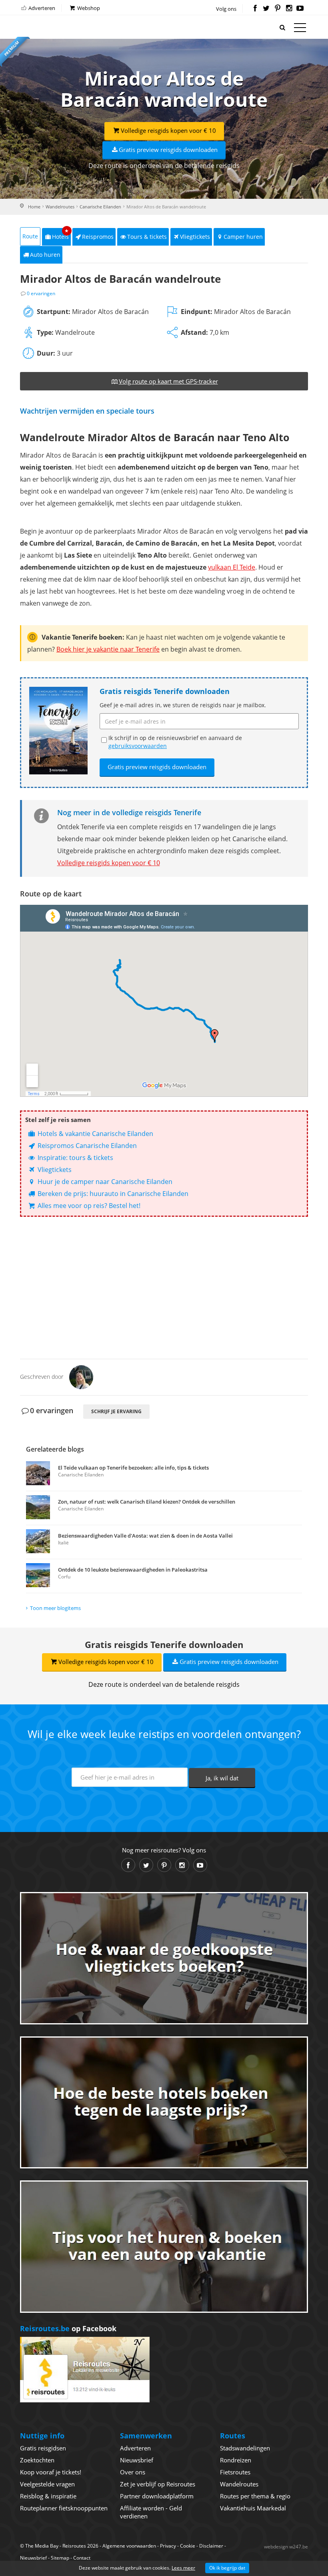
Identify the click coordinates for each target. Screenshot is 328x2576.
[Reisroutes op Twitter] (266, 9)
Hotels (61, 234)
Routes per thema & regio (255, 2496)
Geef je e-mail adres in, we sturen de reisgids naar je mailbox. (183, 705)
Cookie (188, 2546)
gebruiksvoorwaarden (138, 746)
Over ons (133, 2472)
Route (30, 236)
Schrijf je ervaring (116, 1411)
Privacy (168, 2546)
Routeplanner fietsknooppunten (64, 2508)
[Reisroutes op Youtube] (300, 9)
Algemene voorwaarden (129, 2546)
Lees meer (183, 2568)
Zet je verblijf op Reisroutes (158, 2484)
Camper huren (243, 237)
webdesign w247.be (286, 2547)
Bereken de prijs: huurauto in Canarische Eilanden (112, 1194)
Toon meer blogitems (55, 1608)
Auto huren (45, 255)
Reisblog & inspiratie (48, 2496)
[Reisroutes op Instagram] (289, 9)
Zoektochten (37, 2460)
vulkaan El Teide (232, 567)
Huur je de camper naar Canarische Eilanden (104, 1182)
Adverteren (41, 8)
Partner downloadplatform (157, 2496)
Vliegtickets (195, 237)
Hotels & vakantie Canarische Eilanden (95, 1134)
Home (34, 207)
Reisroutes (54, 28)
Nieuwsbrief (137, 2460)
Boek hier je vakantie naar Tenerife (108, 649)
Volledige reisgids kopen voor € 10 (168, 130)
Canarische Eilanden (100, 207)
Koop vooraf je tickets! (51, 2472)
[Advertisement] (164, 1285)
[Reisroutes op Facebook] (255, 9)
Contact (82, 2558)
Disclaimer (211, 2546)
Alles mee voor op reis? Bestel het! (88, 1206)
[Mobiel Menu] (300, 29)
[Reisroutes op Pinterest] (277, 9)
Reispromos (98, 237)
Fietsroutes (235, 2472)
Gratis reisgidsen (43, 2448)
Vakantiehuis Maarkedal (253, 2508)
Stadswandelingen (245, 2448)
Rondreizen (236, 2460)
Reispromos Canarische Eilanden (86, 1146)
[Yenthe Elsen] (81, 1376)
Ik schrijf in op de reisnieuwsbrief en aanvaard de (175, 742)
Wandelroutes (60, 207)
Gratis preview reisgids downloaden (168, 150)
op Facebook (68, 2328)
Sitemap (60, 2558)
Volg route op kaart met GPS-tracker (168, 381)
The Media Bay (42, 2546)
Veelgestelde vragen (47, 2484)
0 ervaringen (41, 293)
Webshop (88, 8)
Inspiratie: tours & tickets (75, 1158)
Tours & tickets (147, 237)
